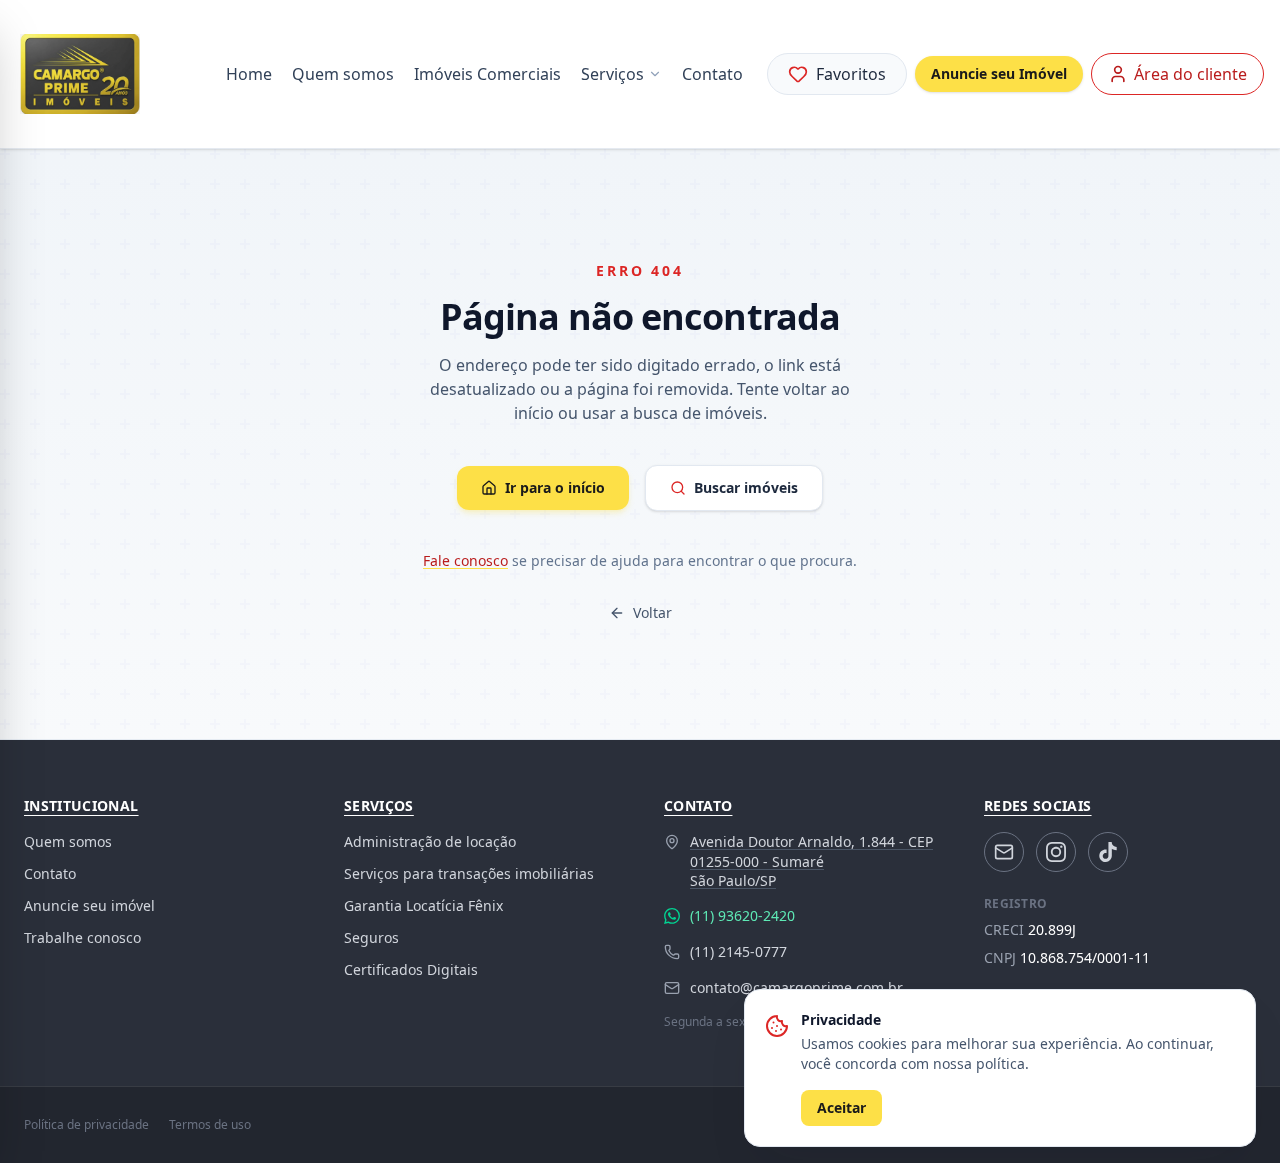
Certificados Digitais (411, 969)
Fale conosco (465, 560)
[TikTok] (1108, 852)
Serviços (612, 74)
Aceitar (841, 1107)
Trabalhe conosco (82, 937)
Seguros (371, 937)
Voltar (652, 612)
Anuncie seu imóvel (89, 905)
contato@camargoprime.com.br (796, 987)
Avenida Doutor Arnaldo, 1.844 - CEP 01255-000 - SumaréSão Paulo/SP (811, 861)
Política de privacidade (86, 1125)
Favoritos (851, 74)
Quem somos (343, 74)
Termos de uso (210, 1125)
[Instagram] (1056, 852)
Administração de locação (430, 841)
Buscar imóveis (746, 487)
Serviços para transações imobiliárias (469, 873)
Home (249, 74)
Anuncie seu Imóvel (999, 73)
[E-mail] (1004, 852)
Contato (712, 74)
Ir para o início (555, 487)
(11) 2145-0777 (738, 951)
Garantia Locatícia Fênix (423, 905)
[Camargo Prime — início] (80, 74)
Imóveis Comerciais (487, 74)
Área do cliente (1190, 74)
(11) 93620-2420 (742, 915)
